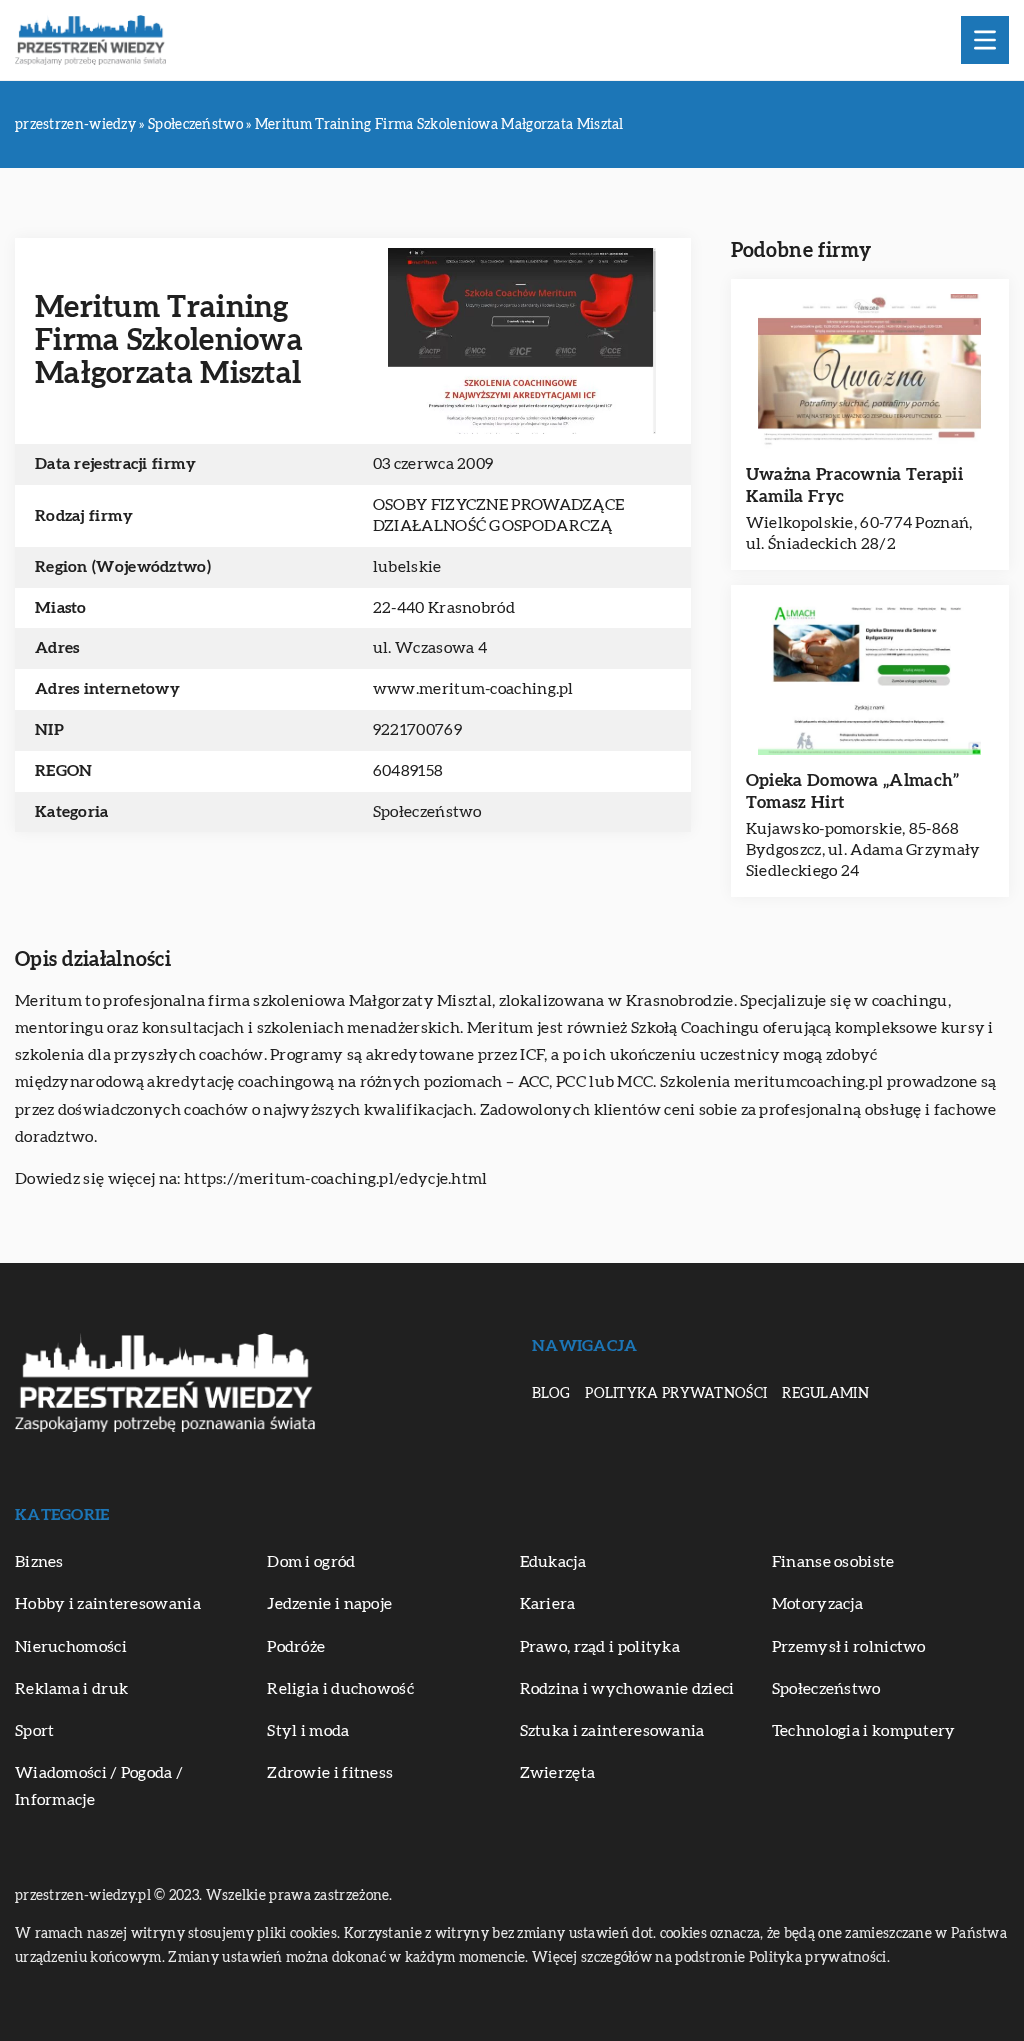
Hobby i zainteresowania (108, 1604)
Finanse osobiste (833, 1562)
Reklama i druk (71, 1689)
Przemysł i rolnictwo (849, 1647)
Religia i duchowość (340, 1689)
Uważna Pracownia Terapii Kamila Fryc (854, 485)
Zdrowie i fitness (330, 1773)
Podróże (296, 1647)
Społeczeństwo (427, 812)
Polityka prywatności (676, 1394)
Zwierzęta (558, 1773)
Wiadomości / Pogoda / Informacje (99, 1786)
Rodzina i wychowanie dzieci (627, 1689)
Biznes (39, 1562)
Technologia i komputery (864, 1731)
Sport (35, 1731)
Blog (551, 1394)
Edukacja (553, 1562)
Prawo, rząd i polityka (600, 1647)
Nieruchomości (71, 1647)
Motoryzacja (817, 1604)
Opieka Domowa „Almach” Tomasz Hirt (853, 791)
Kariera (548, 1604)
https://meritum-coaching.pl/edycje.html (336, 1179)
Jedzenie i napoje (329, 1604)
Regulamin (825, 1394)
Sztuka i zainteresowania (612, 1731)
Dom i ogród (311, 1562)
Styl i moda (308, 1731)
